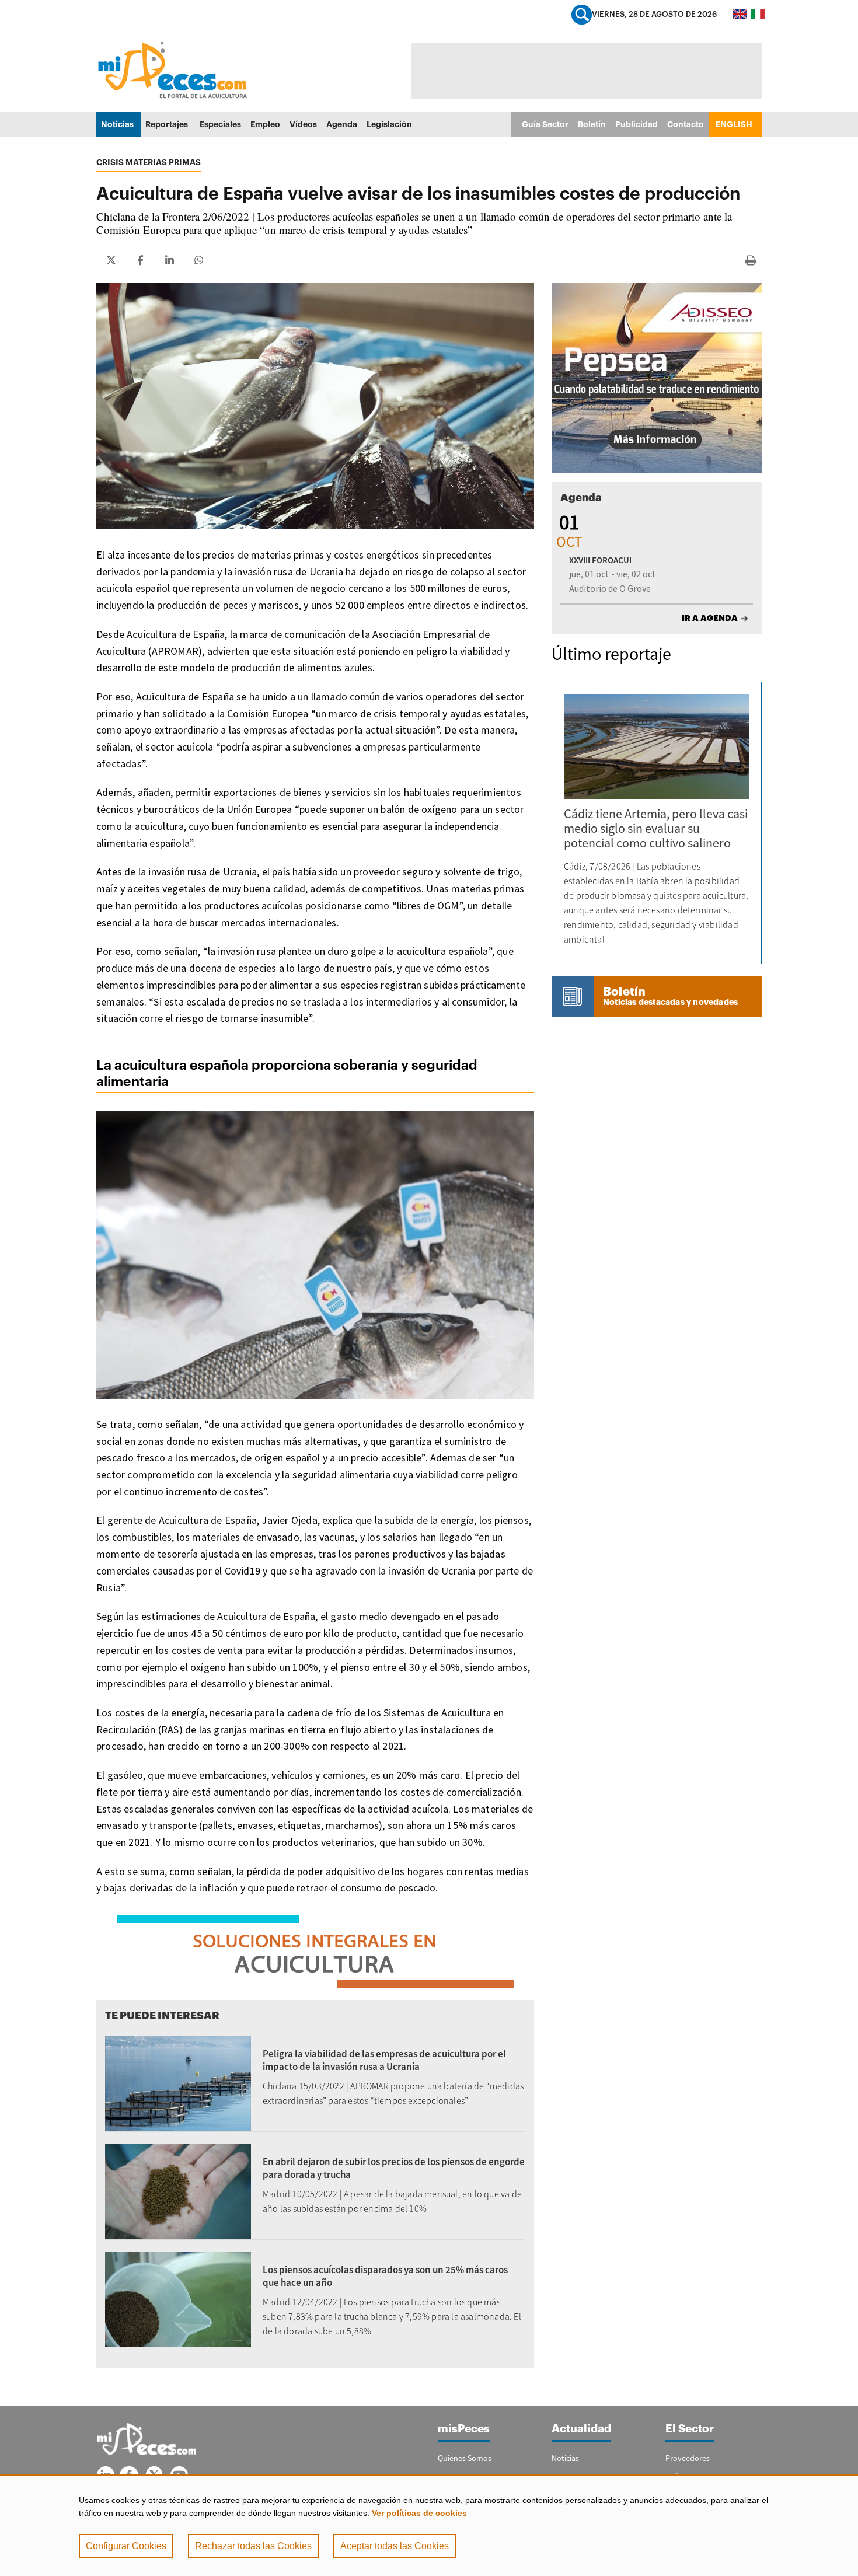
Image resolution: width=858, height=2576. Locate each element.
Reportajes (167, 124)
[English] (740, 14)
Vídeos (303, 124)
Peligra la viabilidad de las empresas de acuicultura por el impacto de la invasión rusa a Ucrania (384, 2060)
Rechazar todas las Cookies (253, 2546)
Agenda (342, 124)
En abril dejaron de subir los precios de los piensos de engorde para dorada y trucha (394, 2168)
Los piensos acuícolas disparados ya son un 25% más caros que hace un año (385, 2276)
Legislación (389, 124)
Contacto (686, 124)
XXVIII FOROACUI (600, 560)
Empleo (265, 124)
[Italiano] (758, 14)
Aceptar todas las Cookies (395, 2546)
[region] (429, 2525)
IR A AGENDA (710, 618)
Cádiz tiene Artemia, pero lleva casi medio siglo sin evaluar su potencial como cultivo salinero (656, 828)
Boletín (592, 124)
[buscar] (582, 14)
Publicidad (636, 124)
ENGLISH (734, 124)
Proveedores (688, 2458)
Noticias (117, 124)
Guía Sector (545, 124)
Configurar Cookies (126, 2546)
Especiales (220, 124)
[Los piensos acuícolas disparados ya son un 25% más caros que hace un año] (178, 2298)
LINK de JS (111, 260)
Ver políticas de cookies (419, 2513)
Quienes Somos (465, 2458)
